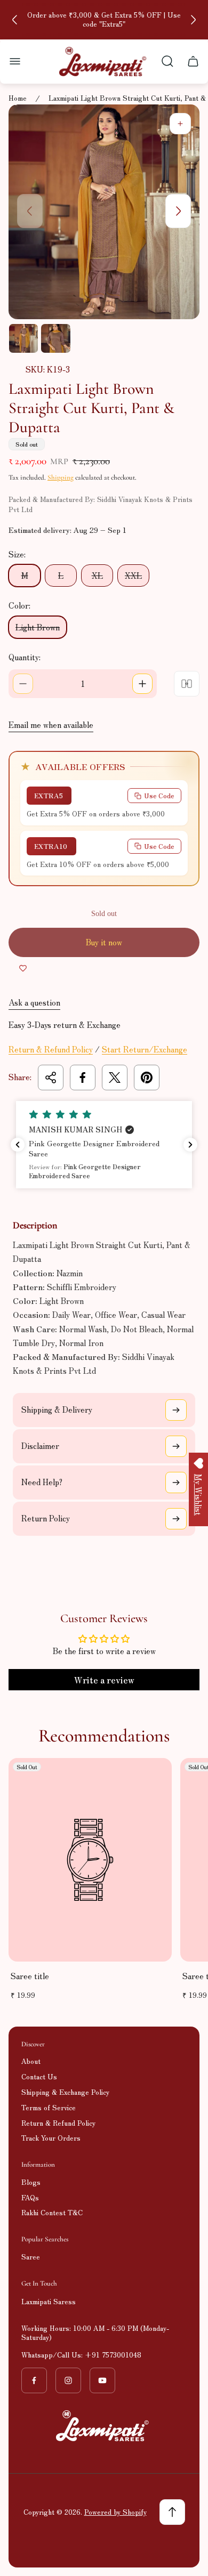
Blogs (31, 2182)
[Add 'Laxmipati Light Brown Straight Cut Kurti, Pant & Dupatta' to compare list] (187, 684)
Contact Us (39, 2076)
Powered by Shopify (115, 2512)
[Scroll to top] (172, 2512)
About (31, 2061)
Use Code (159, 795)
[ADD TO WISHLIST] (23, 968)
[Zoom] (180, 124)
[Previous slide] (15, 20)
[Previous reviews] (18, 1145)
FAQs (30, 2197)
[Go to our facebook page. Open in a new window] (34, 2380)
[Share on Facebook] (83, 1078)
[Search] (167, 61)
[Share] (51, 1078)
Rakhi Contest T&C (52, 2212)
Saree (31, 2257)
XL (97, 575)
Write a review (104, 1680)
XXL (133, 575)
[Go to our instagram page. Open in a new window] (68, 2380)
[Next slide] (193, 20)
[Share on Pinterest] (147, 1078)
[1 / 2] (23, 338)
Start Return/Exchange (145, 1049)
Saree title (30, 1976)
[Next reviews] (190, 1145)
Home (18, 98)
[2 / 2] (55, 338)
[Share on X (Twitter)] (115, 1078)
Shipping (61, 477)
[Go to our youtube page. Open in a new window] (102, 2380)
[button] (104, 1145)
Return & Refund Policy (51, 1049)
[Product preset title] (90, 1860)
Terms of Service (49, 2107)
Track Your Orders (51, 2138)
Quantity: (25, 657)
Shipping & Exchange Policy (65, 2092)
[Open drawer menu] (15, 61)
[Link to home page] (104, 2426)
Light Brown (38, 627)
